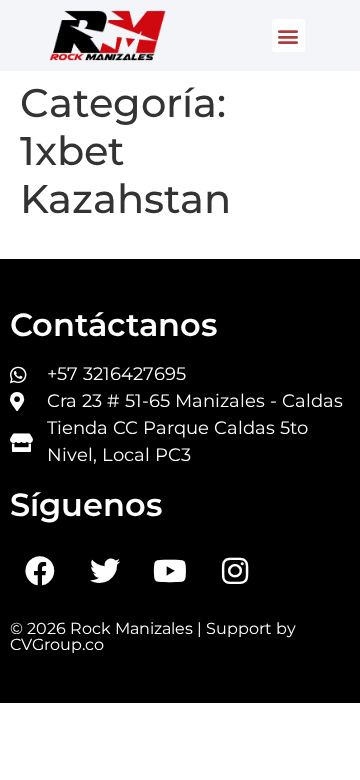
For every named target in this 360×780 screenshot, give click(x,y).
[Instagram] (235, 571)
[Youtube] (170, 571)
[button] (288, 35)
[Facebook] (40, 571)
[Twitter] (105, 571)
